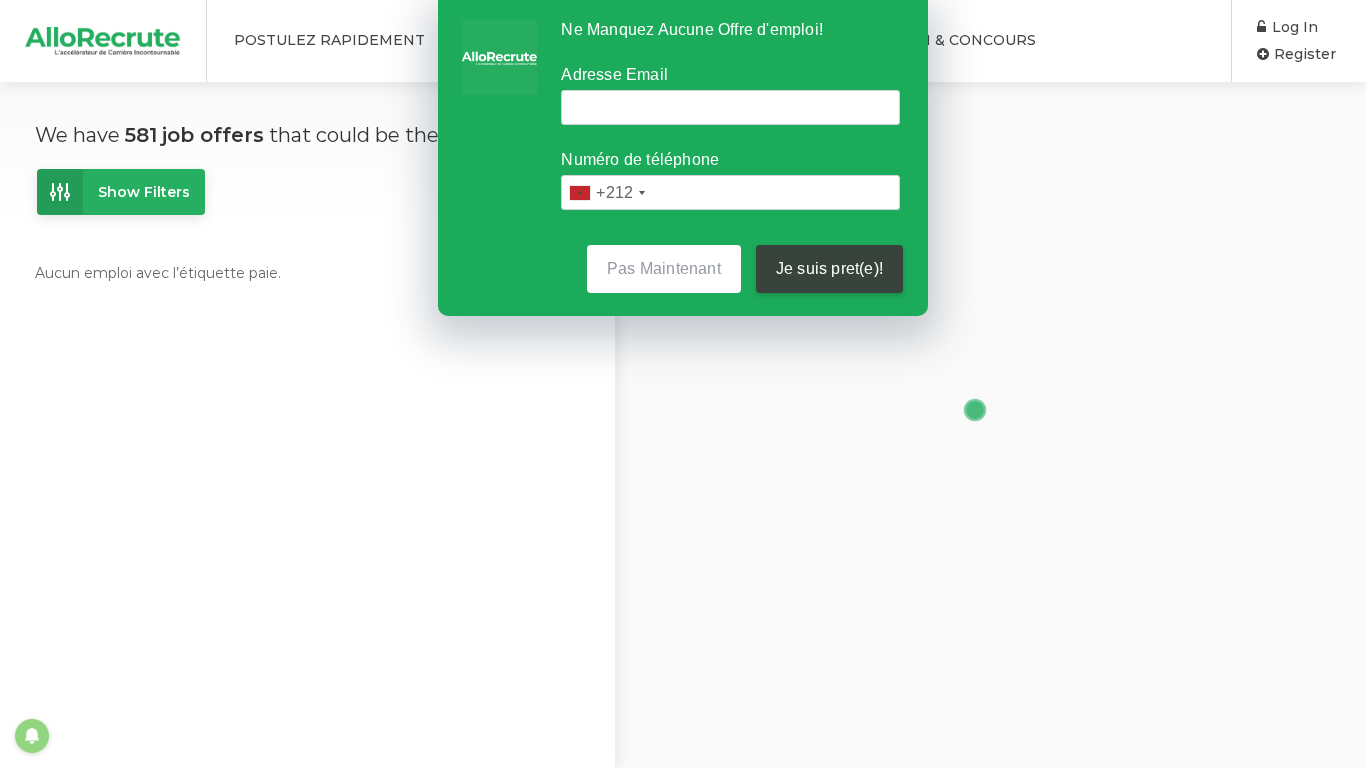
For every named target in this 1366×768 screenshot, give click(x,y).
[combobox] (606, 192)
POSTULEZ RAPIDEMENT (329, 40)
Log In (1293, 27)
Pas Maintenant (664, 268)
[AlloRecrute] (103, 33)
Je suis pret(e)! (829, 268)
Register (1303, 54)
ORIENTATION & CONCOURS (929, 40)
